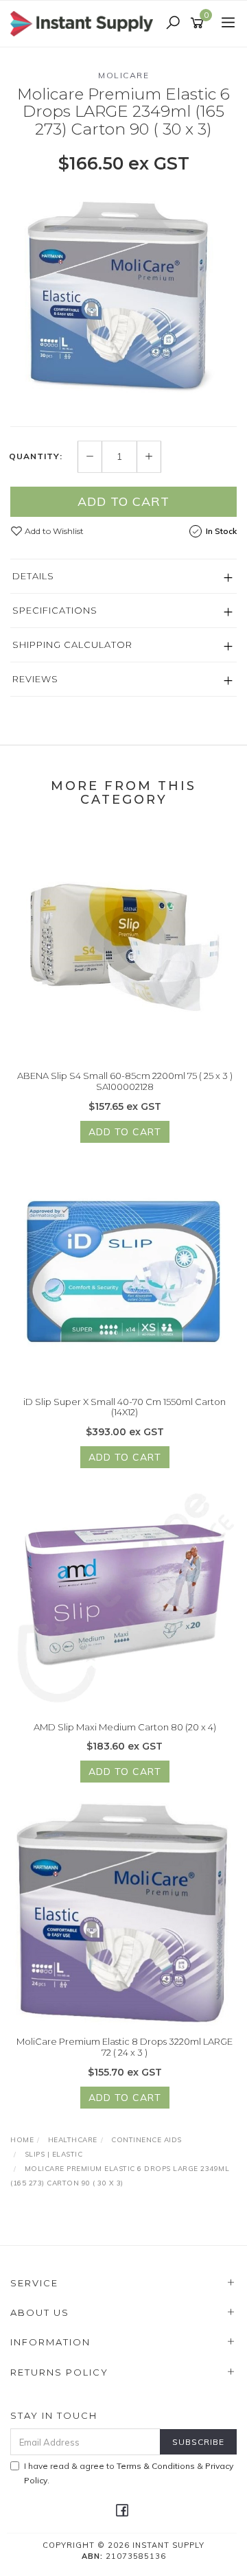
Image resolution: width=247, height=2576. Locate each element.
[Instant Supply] (85, 23)
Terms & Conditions (156, 2466)
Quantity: (36, 456)
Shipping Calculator (72, 645)
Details (33, 576)
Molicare (123, 75)
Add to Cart (123, 501)
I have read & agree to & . (129, 2473)
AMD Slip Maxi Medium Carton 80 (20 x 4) (125, 1727)
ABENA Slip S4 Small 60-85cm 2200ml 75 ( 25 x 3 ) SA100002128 (125, 1081)
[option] (123, 299)
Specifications (55, 610)
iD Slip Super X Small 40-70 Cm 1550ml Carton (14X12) (125, 1407)
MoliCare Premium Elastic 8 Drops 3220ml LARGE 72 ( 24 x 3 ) (125, 2047)
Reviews (35, 679)
